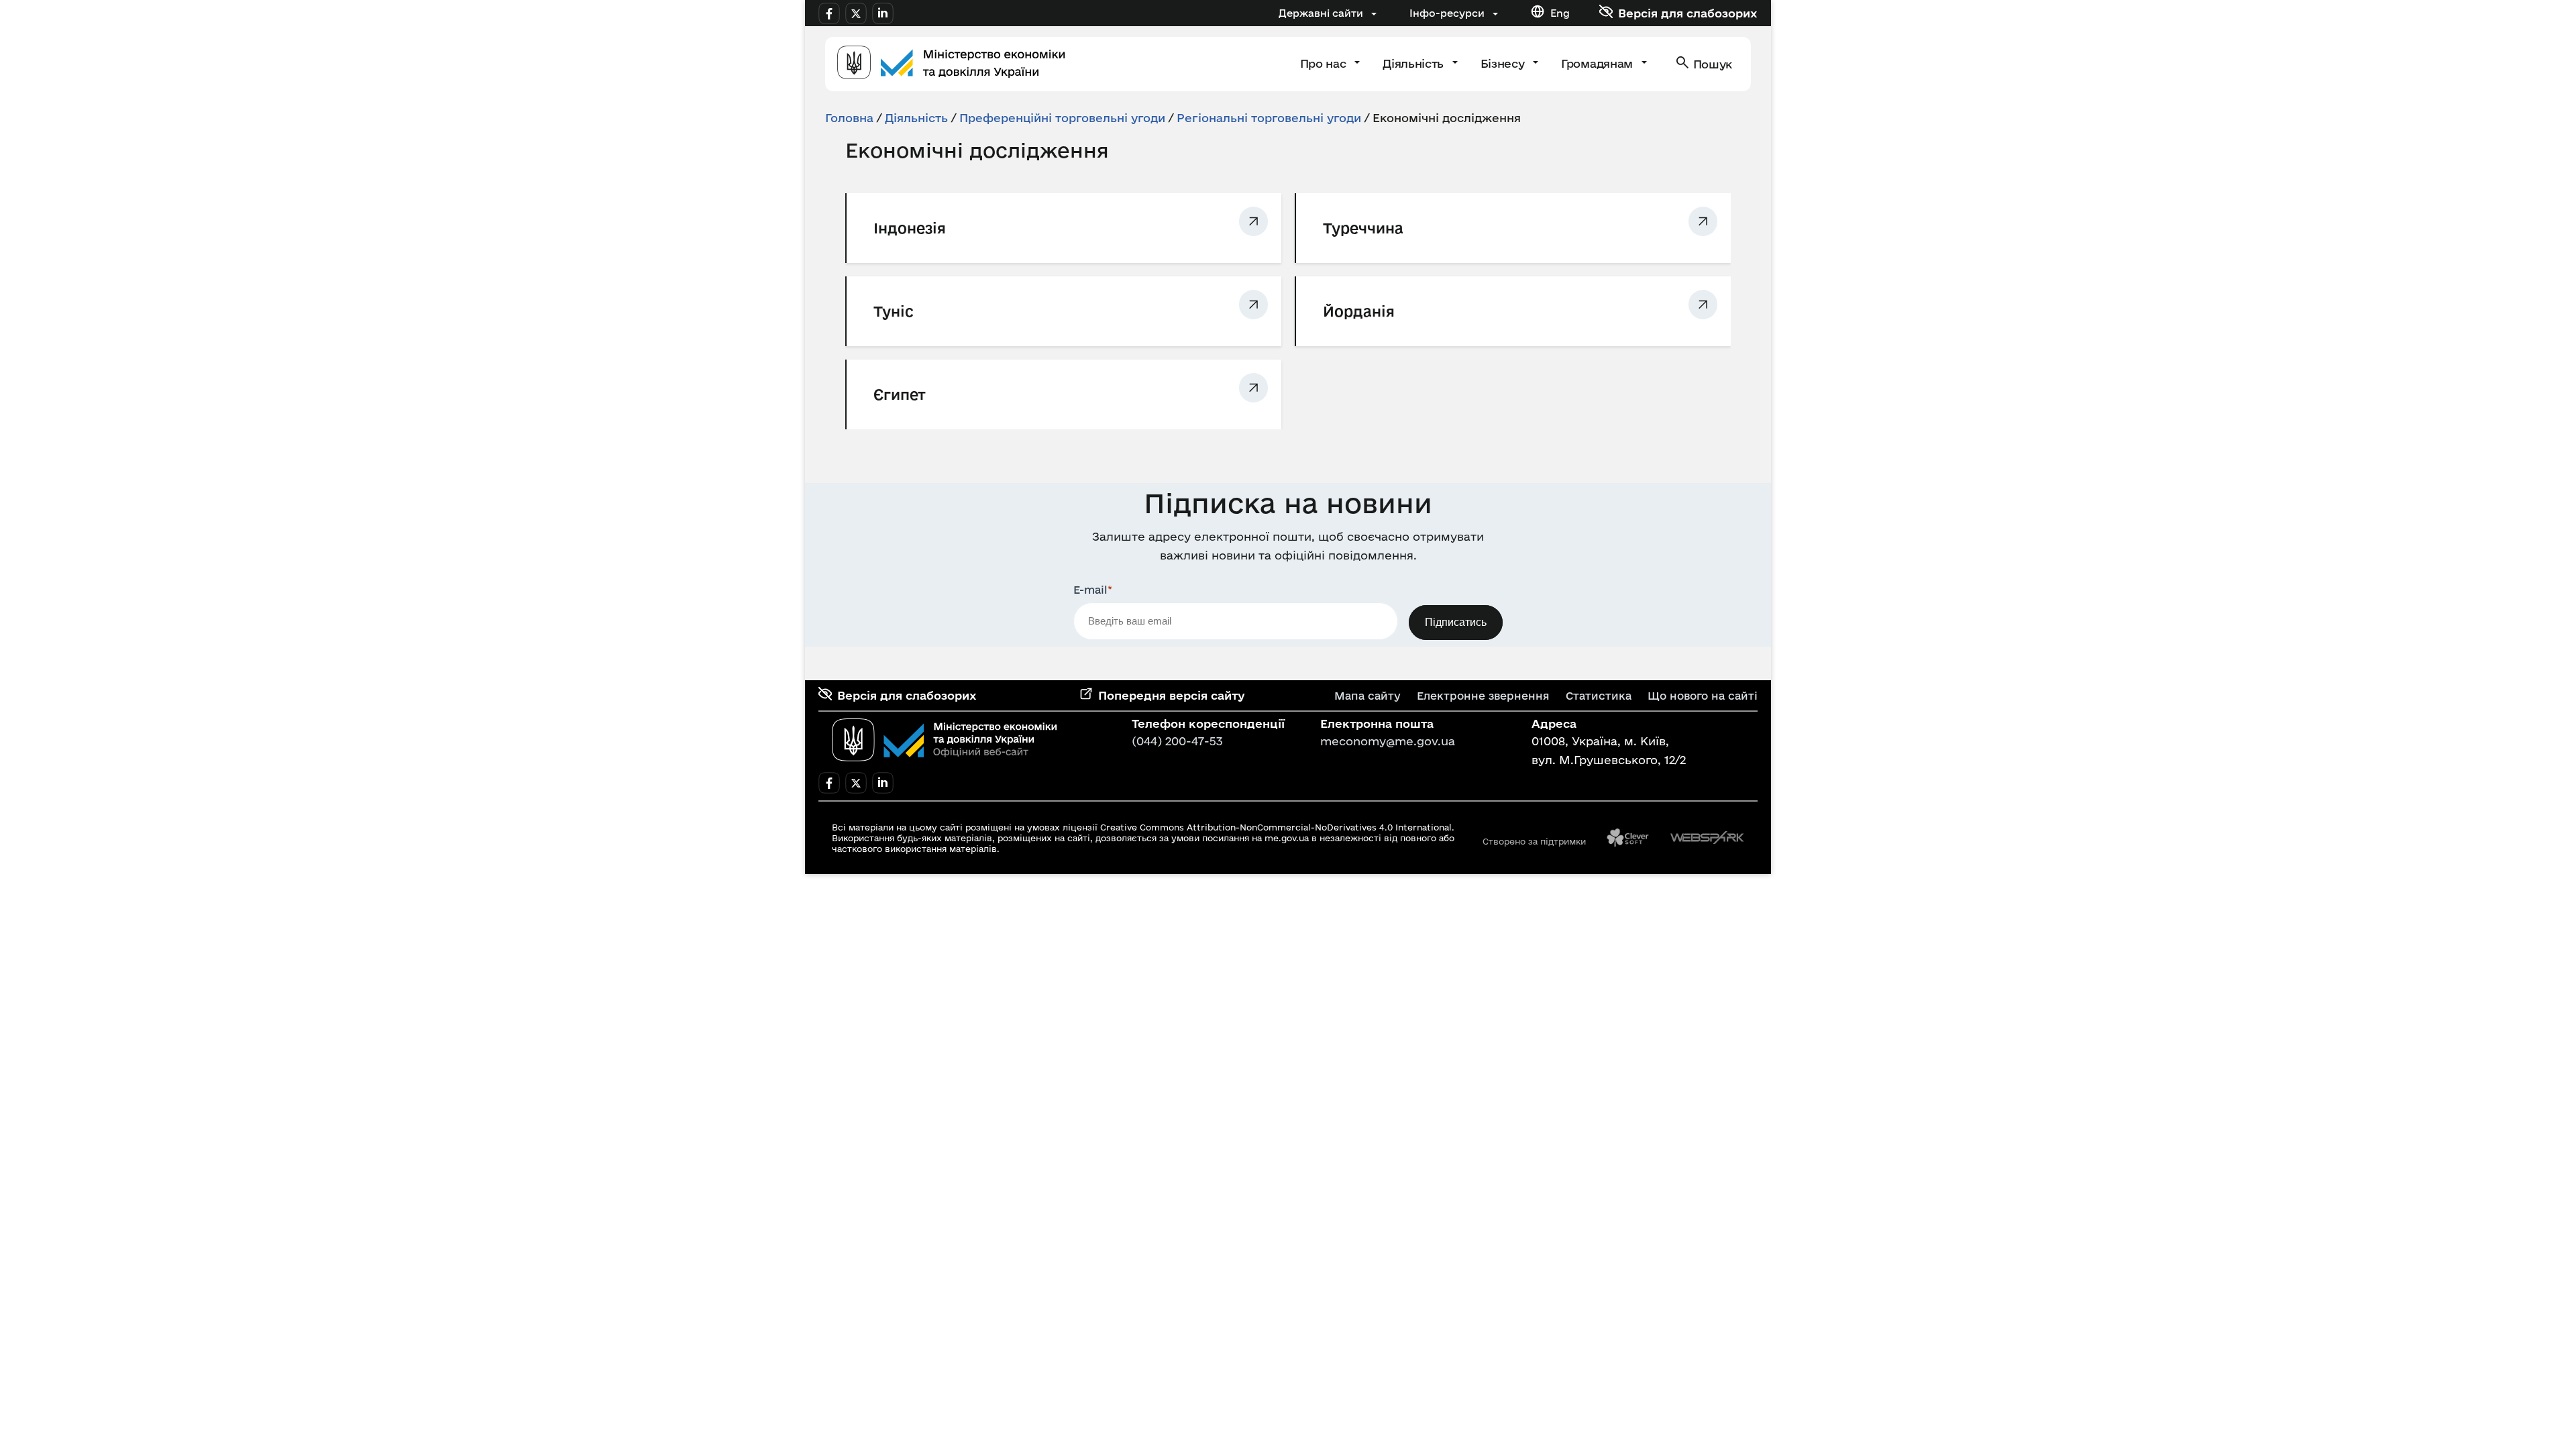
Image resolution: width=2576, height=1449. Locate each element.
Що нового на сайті (1703, 696)
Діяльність (1414, 63)
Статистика (1599, 696)
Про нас (1325, 63)
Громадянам (1598, 63)
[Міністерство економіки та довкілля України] (945, 740)
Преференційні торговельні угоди (1062, 118)
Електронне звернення (1483, 696)
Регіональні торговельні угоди (1269, 118)
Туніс (894, 311)
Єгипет (900, 394)
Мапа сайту (1367, 696)
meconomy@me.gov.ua (1388, 741)
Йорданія (1359, 311)
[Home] (951, 64)
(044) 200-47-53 (1177, 741)
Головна (849, 118)
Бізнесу (1504, 63)
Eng (1560, 13)
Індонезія (910, 228)
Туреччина (1363, 228)
